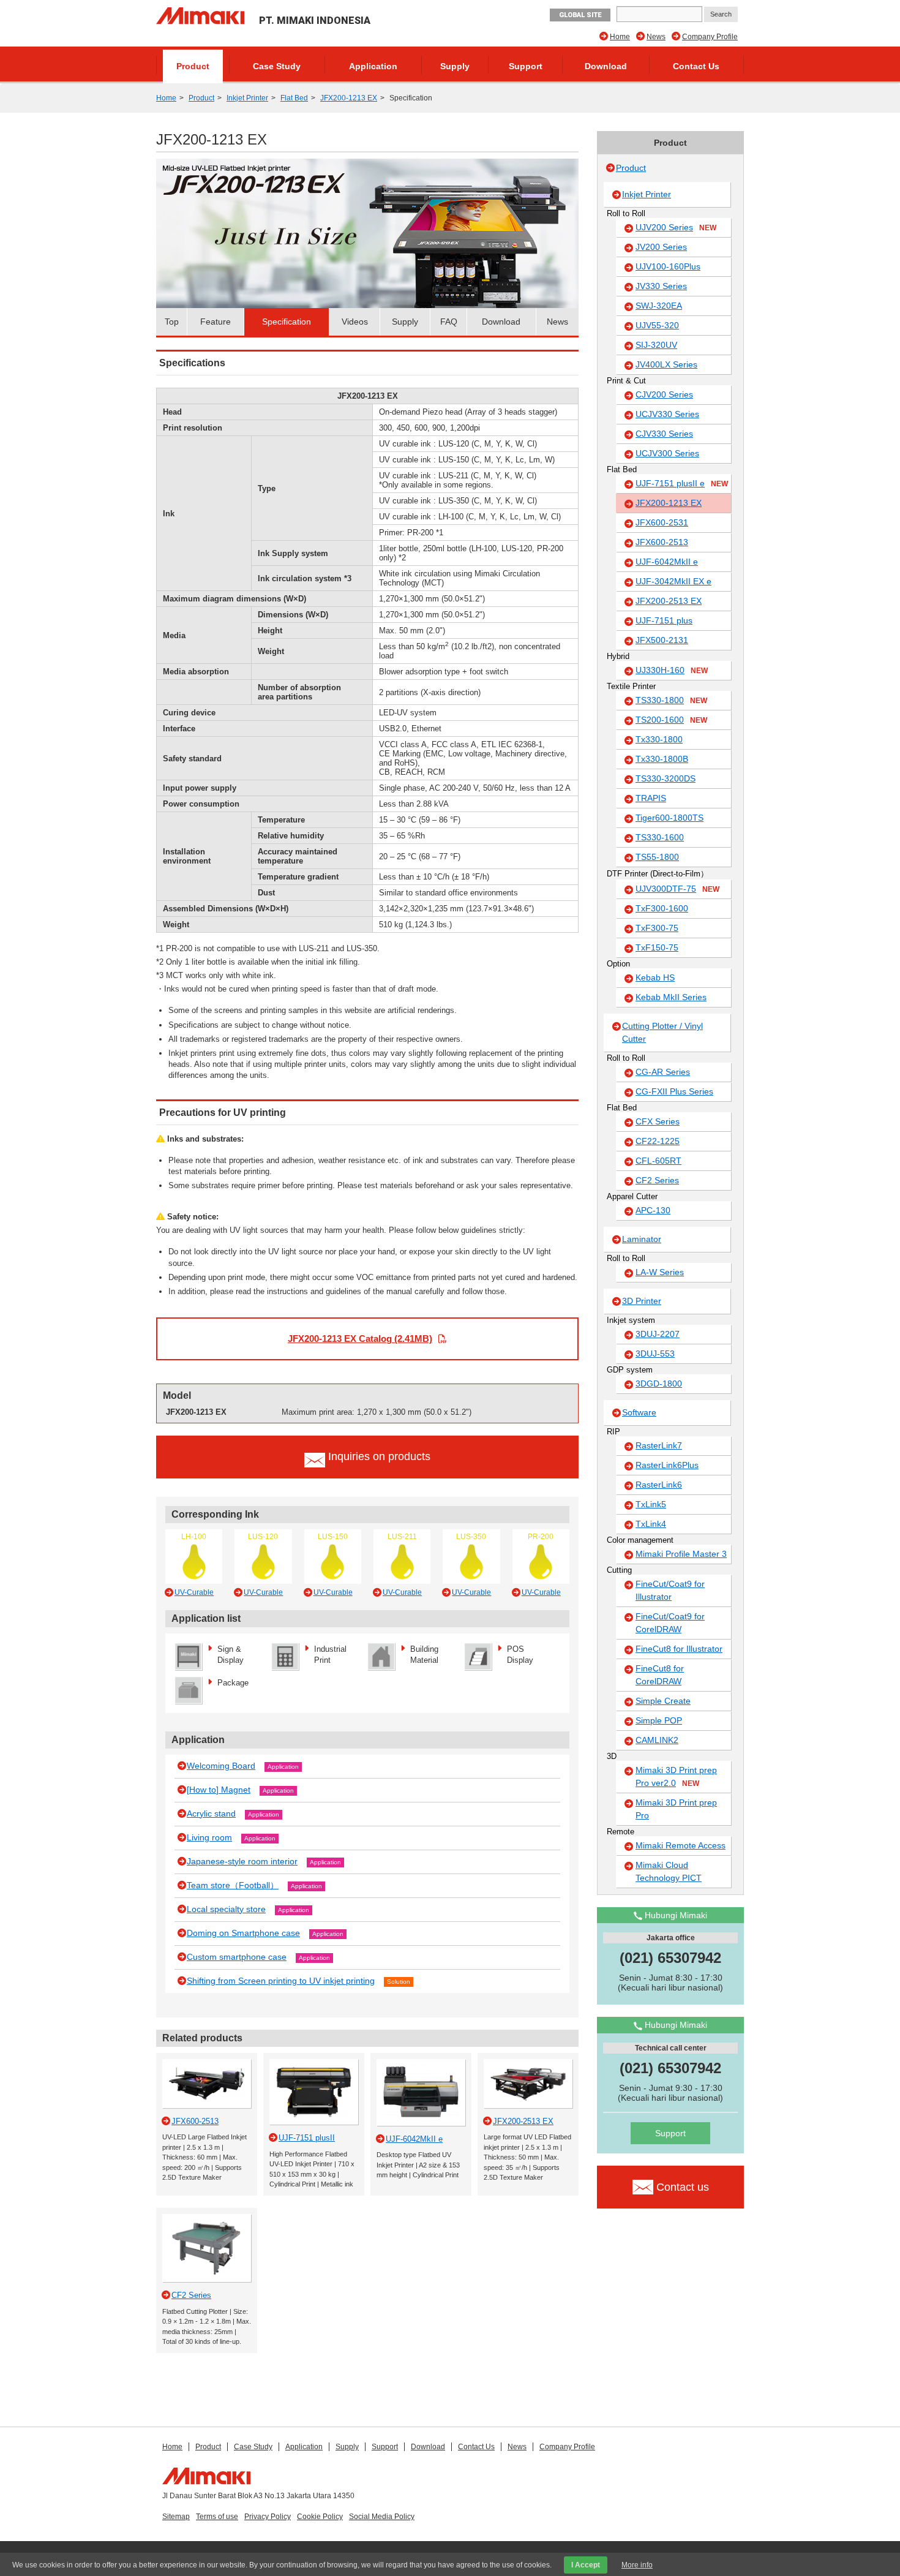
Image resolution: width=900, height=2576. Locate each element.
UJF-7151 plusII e (682, 483)
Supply (455, 66)
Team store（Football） (233, 1885)
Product (193, 66)
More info (637, 2565)
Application (373, 66)
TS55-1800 (657, 857)
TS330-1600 (660, 837)
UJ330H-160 (672, 670)
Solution (399, 1982)
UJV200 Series (676, 227)
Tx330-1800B (662, 759)
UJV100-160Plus (668, 266)
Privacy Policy (268, 2517)
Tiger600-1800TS (669, 818)
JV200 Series (661, 247)
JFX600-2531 (662, 522)
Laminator (642, 1239)
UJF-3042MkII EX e (673, 581)
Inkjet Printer (247, 98)
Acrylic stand (211, 1813)
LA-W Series (660, 1272)
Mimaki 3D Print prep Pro (676, 1809)
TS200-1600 (671, 720)
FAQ (449, 322)
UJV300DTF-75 (677, 889)
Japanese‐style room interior (242, 1861)
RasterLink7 (659, 1445)
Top (172, 322)
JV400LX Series (666, 364)
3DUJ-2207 (658, 1334)
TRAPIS (651, 798)
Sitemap (176, 2517)
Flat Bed (294, 98)
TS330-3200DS (666, 778)
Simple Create (663, 1701)
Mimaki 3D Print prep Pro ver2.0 (676, 1776)
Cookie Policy (320, 2517)
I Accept (586, 2565)
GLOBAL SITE (580, 15)
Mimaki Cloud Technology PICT (669, 1871)
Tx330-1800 (659, 739)
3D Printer (642, 1301)
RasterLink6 (659, 1485)
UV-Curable (194, 1592)
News (656, 37)
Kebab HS (655, 977)
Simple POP (659, 1720)
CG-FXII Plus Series (674, 1091)
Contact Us (696, 66)
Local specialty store (226, 1909)
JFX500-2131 (662, 640)
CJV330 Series (664, 434)
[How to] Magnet (219, 1790)
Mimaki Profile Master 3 (681, 1554)
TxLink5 (651, 1504)
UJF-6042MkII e (667, 562)
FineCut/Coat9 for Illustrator (670, 1590)
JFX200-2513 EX (669, 601)
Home (620, 37)
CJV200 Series (664, 394)
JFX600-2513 (662, 542)
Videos (355, 322)
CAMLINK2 (657, 1740)
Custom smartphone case (237, 1957)
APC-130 (653, 1210)
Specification (287, 322)
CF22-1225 (658, 1141)
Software (639, 1412)
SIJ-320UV (656, 345)
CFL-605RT (658, 1161)
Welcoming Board (221, 1766)
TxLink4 (651, 1524)
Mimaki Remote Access (681, 1845)
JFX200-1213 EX (349, 98)
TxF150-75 (657, 947)
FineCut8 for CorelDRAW (660, 1675)
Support (526, 66)
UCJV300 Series (667, 453)
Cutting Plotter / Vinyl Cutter (662, 1032)
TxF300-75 (657, 928)
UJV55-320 (657, 325)
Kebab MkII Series (671, 997)
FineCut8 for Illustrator (679, 1649)
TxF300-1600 (662, 908)
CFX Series (658, 1121)
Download (606, 66)
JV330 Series (661, 286)
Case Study (277, 66)
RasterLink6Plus (667, 1465)
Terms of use (217, 2517)
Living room (209, 1837)
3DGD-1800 (659, 1384)
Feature (216, 322)
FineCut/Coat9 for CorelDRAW (670, 1623)
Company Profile (710, 37)
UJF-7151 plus (664, 620)
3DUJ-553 (655, 1354)
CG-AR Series (663, 1072)
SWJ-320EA (659, 306)
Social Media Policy (382, 2517)
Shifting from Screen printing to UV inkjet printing (281, 1981)
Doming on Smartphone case (243, 1933)
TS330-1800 (671, 700)
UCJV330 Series (667, 414)
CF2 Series (657, 1180)
